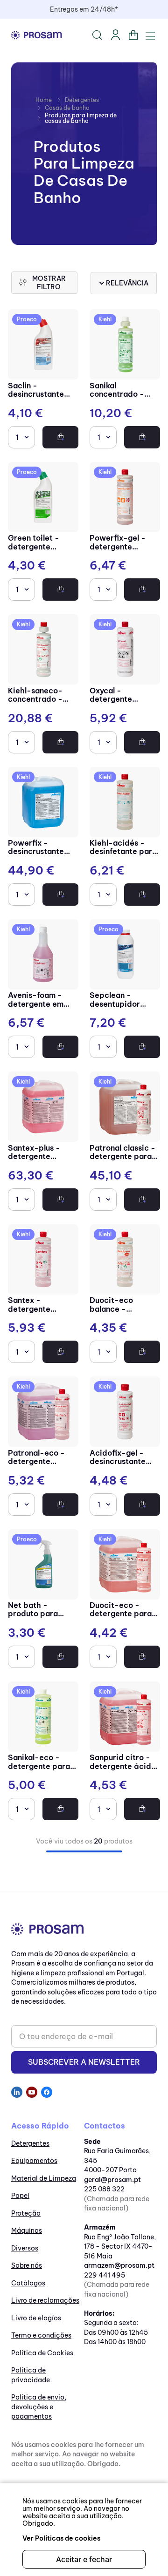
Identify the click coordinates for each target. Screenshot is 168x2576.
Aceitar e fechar (84, 2559)
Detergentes (82, 100)
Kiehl (105, 319)
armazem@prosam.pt (119, 2265)
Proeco (27, 319)
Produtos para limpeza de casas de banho (81, 118)
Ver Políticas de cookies (61, 2538)
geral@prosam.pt (112, 2180)
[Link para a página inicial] (44, 100)
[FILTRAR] (44, 283)
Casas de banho (67, 108)
